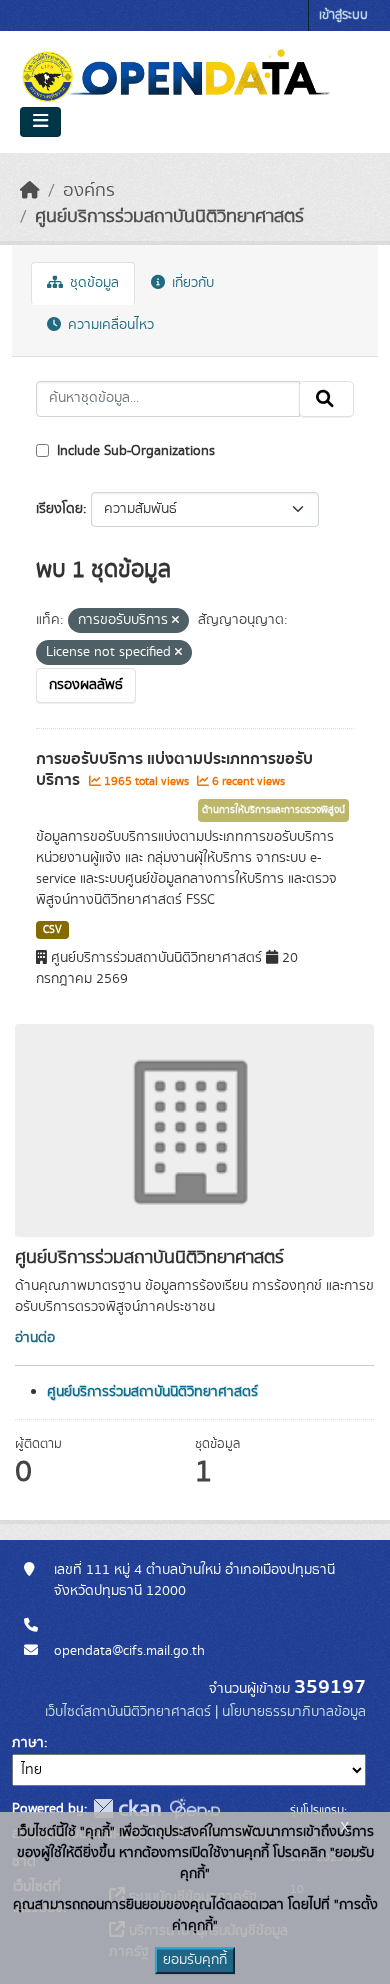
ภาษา (28, 1743)
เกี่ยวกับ (191, 283)
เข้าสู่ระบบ (343, 15)
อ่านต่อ (35, 1338)
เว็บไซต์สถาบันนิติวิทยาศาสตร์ (128, 1712)
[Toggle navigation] (40, 122)
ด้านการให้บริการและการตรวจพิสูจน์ (273, 810)
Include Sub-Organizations (134, 451)
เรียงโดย (59, 509)
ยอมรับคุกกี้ (195, 1960)
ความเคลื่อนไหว (109, 325)
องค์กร (89, 191)
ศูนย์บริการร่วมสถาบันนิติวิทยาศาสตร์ (169, 217)
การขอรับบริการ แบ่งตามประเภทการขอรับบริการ (174, 769)
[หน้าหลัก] (30, 191)
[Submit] (326, 399)
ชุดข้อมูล (92, 283)
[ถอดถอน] (175, 621)
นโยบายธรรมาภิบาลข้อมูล (294, 1712)
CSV (52, 930)
